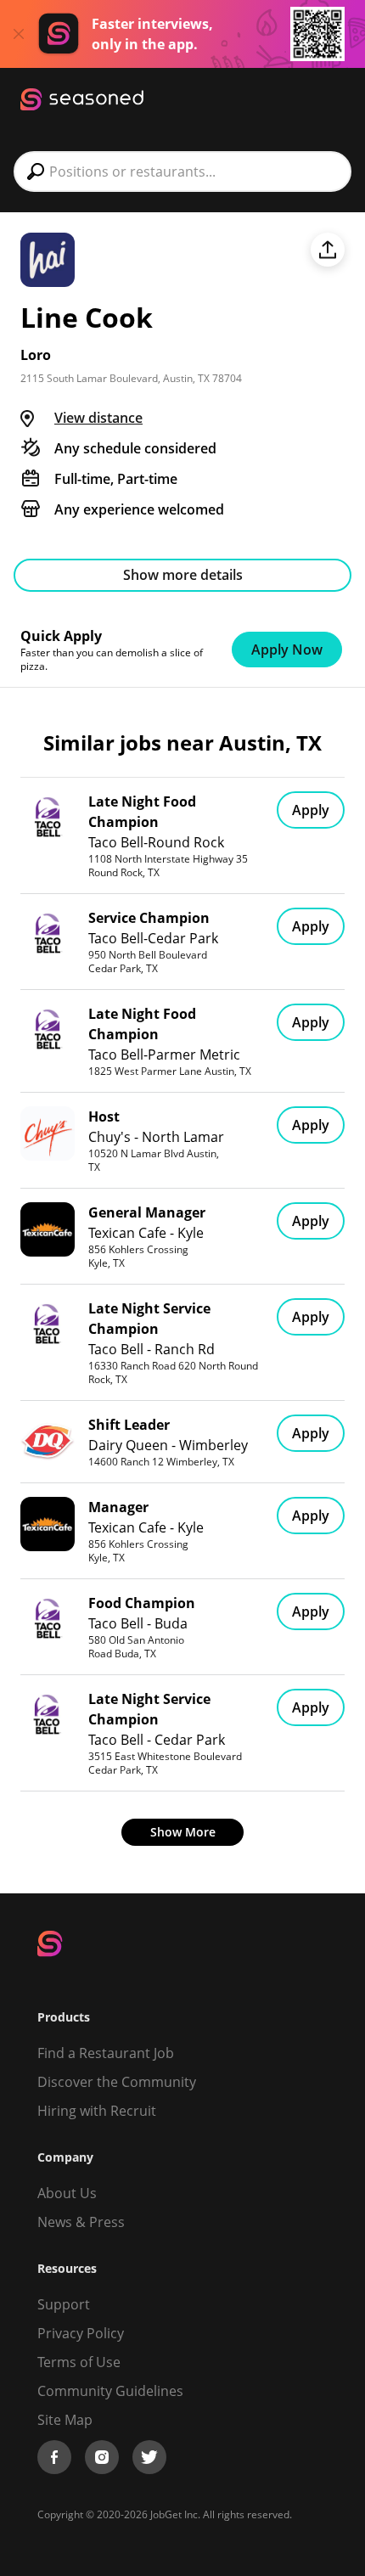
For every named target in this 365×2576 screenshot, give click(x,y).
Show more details (183, 575)
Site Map (65, 2420)
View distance (98, 418)
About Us (67, 2193)
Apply (311, 810)
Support (64, 2304)
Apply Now (287, 650)
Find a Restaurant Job (106, 2053)
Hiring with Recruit (97, 2111)
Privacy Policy (81, 2333)
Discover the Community (117, 2082)
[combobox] (182, 172)
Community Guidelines (110, 2391)
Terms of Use (79, 2362)
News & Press (81, 2222)
